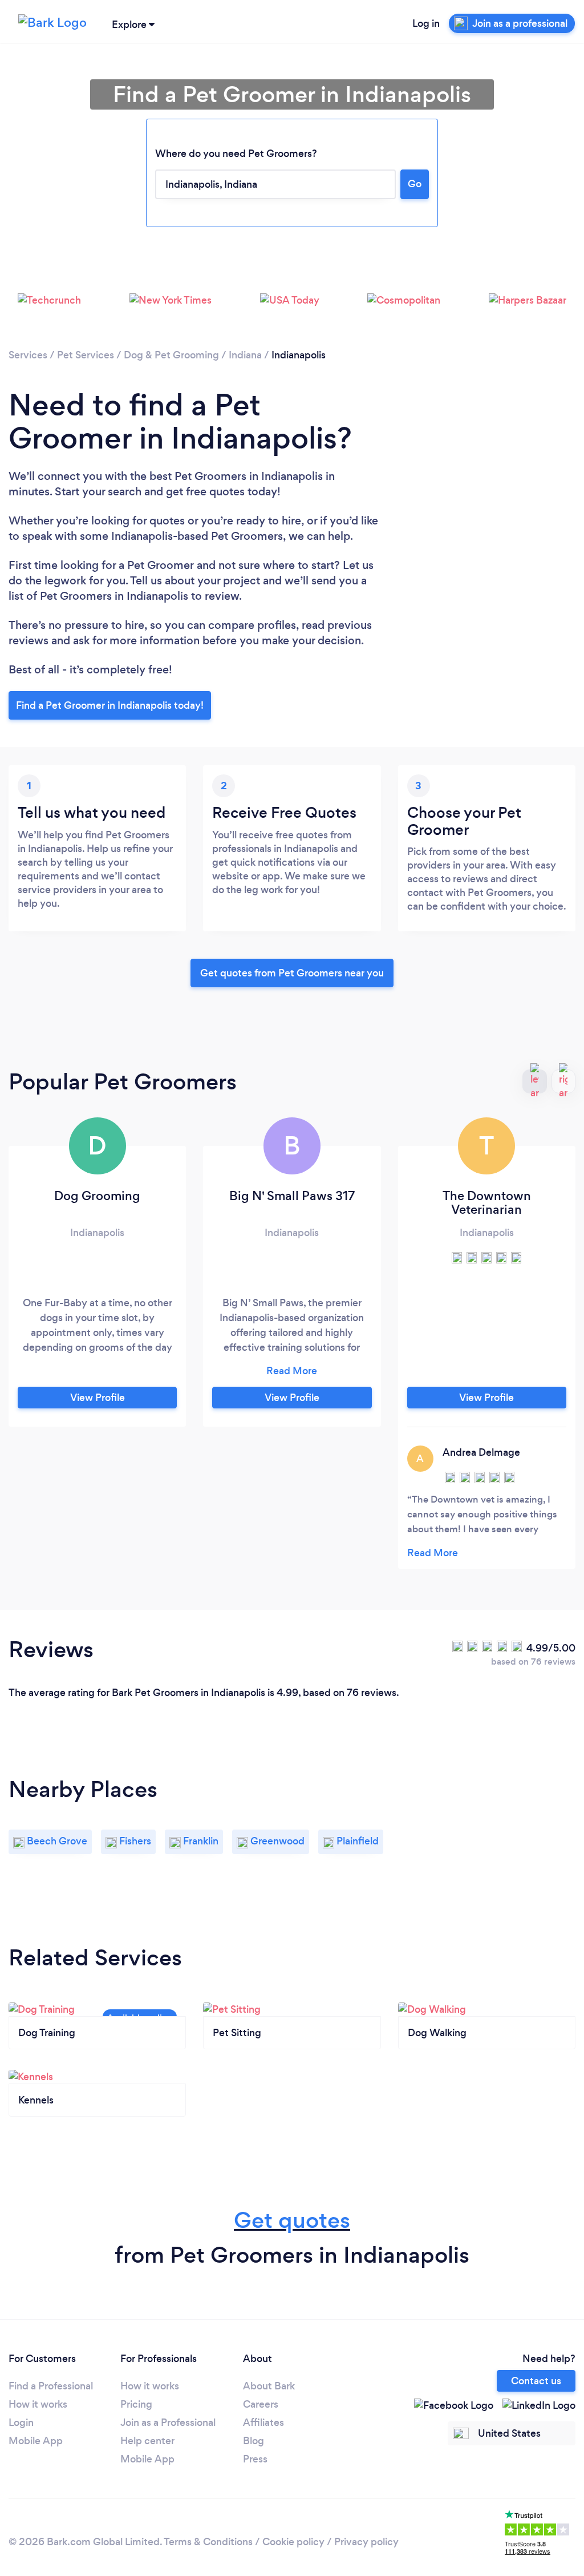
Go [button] (415, 184)
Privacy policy (366, 2542)
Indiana (245, 355)
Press (255, 2459)
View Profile (98, 1398)
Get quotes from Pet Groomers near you (292, 973)
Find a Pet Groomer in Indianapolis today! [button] (110, 705)
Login (21, 2422)
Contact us (536, 2381)
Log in (426, 23)
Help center (147, 2441)
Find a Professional (51, 2386)
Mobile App (36, 2441)
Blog (254, 2441)
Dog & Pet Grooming (171, 355)
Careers (261, 2404)
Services (28, 355)
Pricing (136, 2404)
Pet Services (86, 355)
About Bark (269, 2386)
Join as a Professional (168, 2422)
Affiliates (263, 2422)
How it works (38, 2404)
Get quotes (292, 2220)
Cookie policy (293, 2542)
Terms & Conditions (208, 2542)
